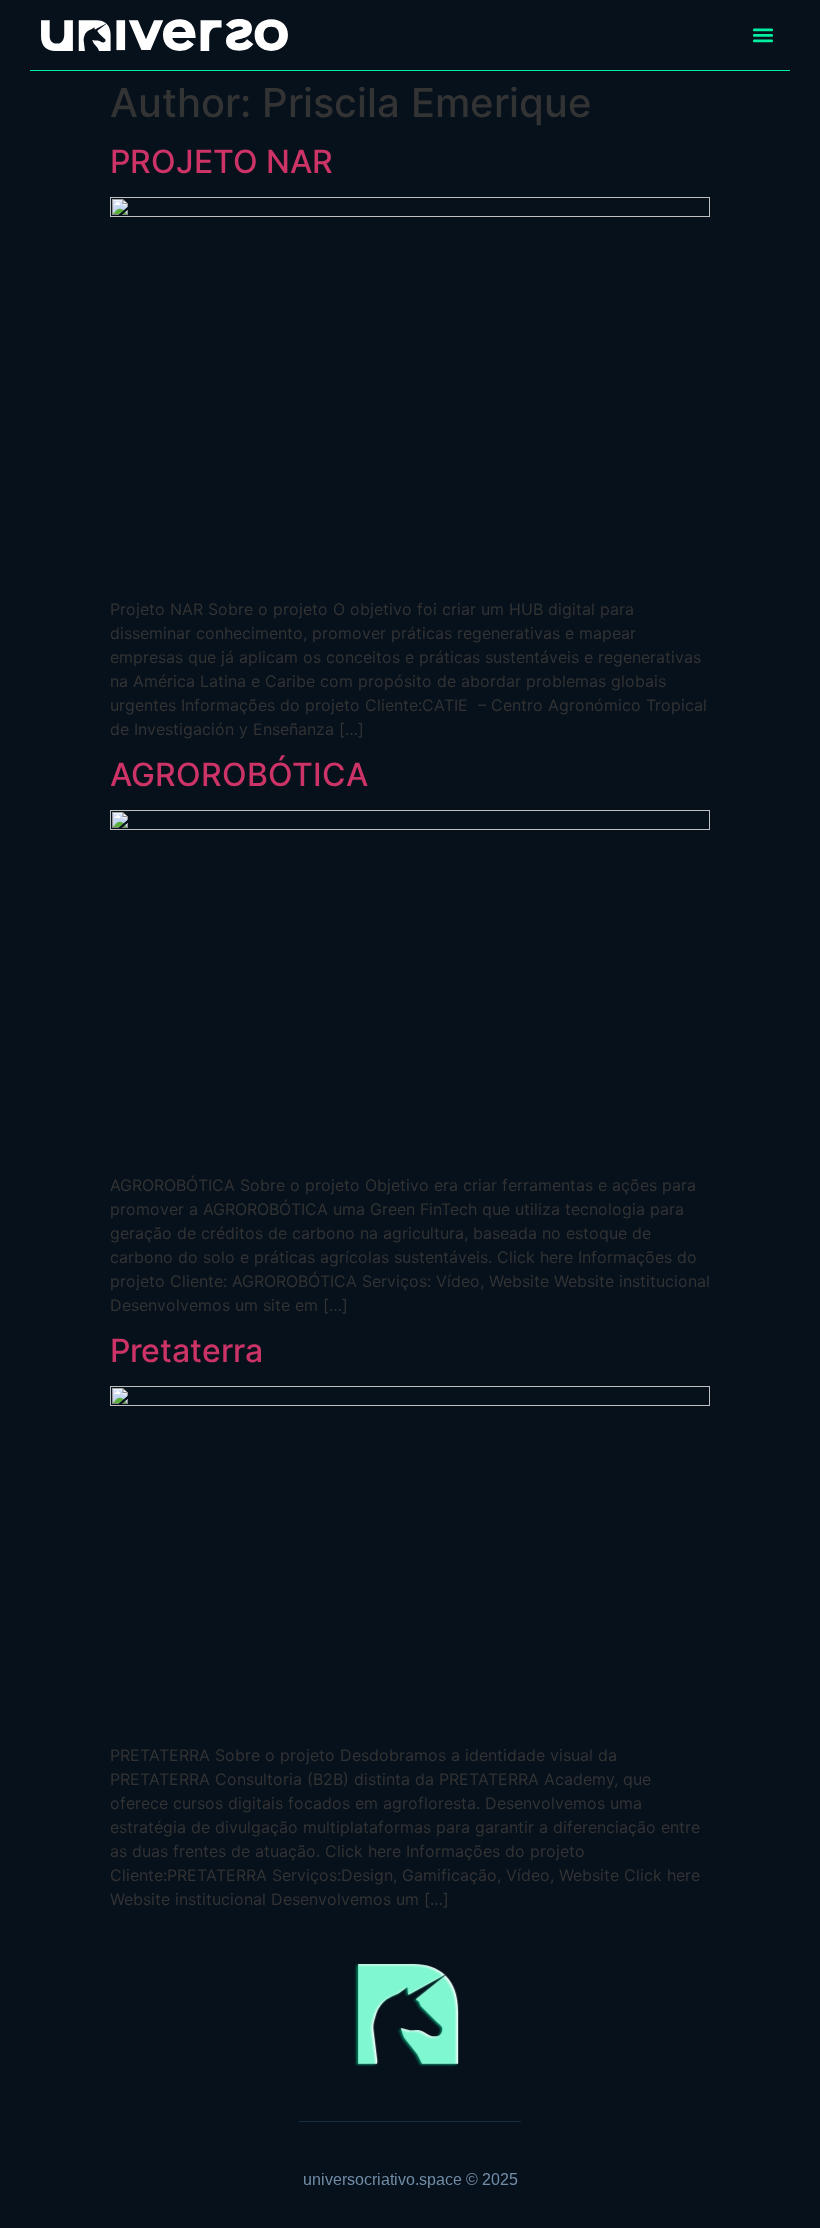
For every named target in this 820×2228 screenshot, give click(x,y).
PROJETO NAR (221, 161)
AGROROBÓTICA (239, 774)
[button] (762, 35)
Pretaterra (186, 1350)
